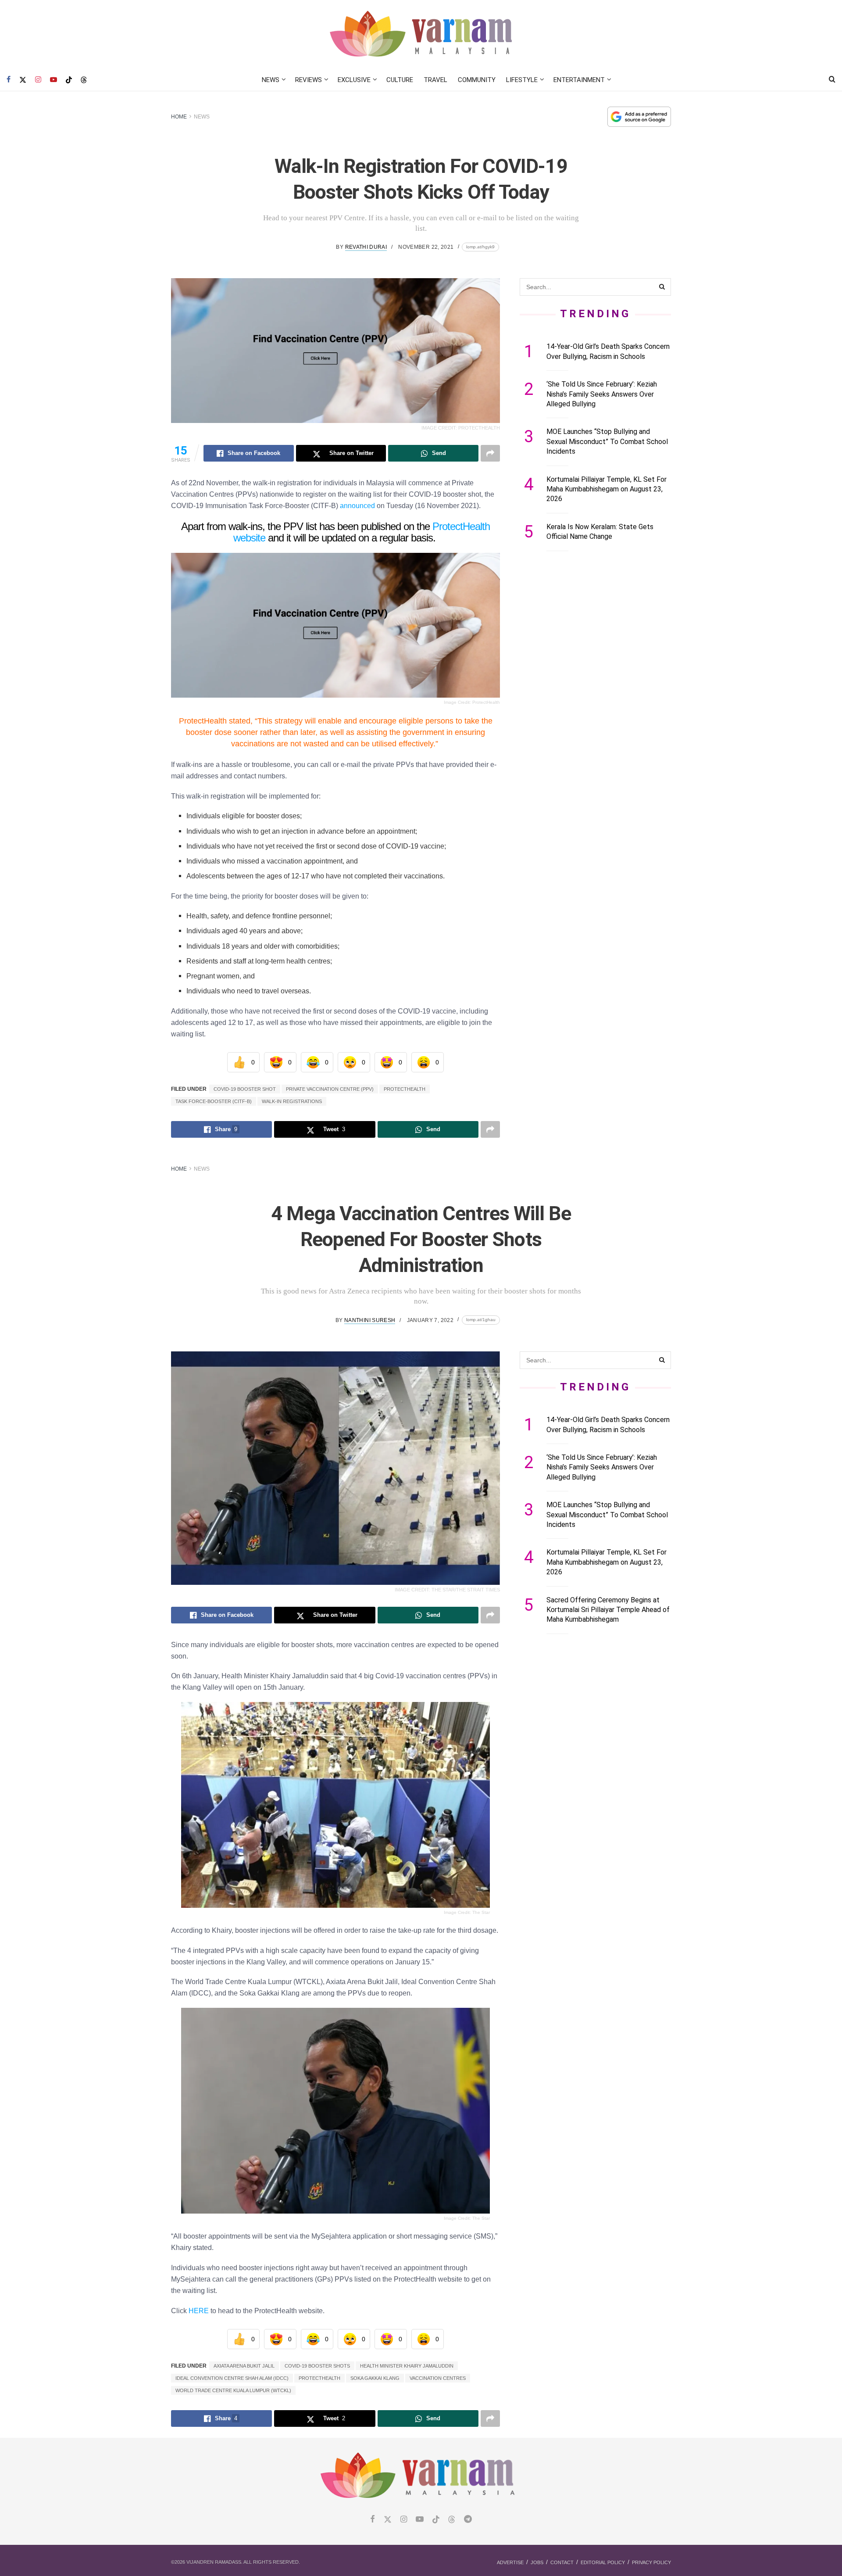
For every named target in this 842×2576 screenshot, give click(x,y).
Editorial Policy (603, 2562)
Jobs (537, 2562)
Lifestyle (522, 80)
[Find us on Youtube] (54, 80)
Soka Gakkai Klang (375, 2378)
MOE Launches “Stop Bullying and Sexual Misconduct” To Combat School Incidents (607, 441)
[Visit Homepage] (421, 34)
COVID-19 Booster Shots (317, 2366)
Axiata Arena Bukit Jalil (244, 2366)
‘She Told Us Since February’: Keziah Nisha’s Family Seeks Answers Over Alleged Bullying (602, 394)
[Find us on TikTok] (69, 80)
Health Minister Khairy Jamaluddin (407, 2366)
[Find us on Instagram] (38, 80)
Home (179, 117)
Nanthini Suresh (370, 1320)
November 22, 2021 (426, 247)
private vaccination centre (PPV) (330, 1089)
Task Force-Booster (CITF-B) (214, 1101)
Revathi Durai (366, 247)
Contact (562, 2562)
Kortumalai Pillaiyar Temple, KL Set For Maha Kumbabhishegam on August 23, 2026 (607, 489)
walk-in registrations (292, 1101)
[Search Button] (832, 80)
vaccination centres (438, 2378)
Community (477, 80)
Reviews (309, 80)
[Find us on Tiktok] (436, 2520)
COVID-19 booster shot (245, 1089)
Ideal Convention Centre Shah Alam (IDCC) (232, 2378)
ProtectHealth (405, 1089)
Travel (435, 80)
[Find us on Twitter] (23, 80)
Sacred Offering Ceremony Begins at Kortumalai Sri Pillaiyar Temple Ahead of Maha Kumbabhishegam (608, 1610)
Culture (400, 80)
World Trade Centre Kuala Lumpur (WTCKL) (233, 2390)
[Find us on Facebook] (9, 80)
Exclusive (354, 80)
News (271, 80)
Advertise (510, 2562)
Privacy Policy (651, 2562)
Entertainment (579, 80)
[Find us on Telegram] (468, 2520)
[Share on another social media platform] (490, 453)
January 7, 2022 (430, 1320)
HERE (199, 2311)
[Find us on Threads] (84, 80)
